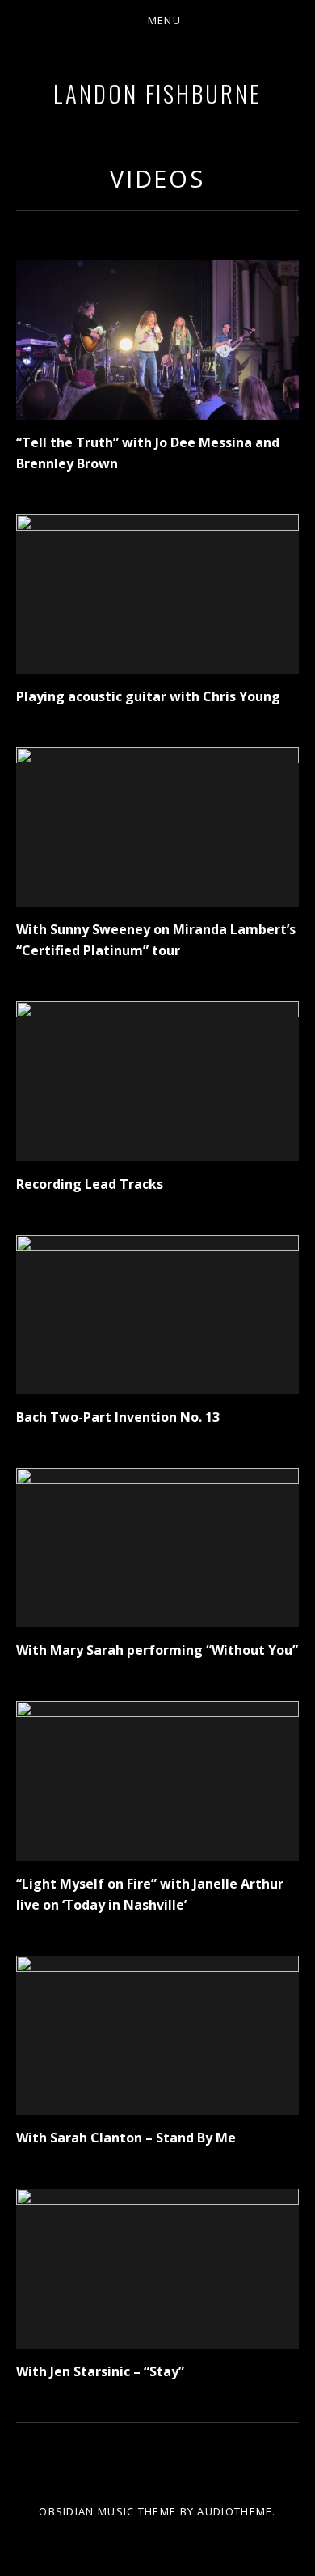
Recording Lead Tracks (90, 1184)
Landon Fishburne (157, 93)
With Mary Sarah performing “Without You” (157, 1650)
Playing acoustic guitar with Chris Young (148, 696)
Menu (164, 20)
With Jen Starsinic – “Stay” (100, 2371)
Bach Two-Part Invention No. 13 (118, 1417)
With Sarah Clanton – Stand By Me (126, 2138)
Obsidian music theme (107, 2511)
